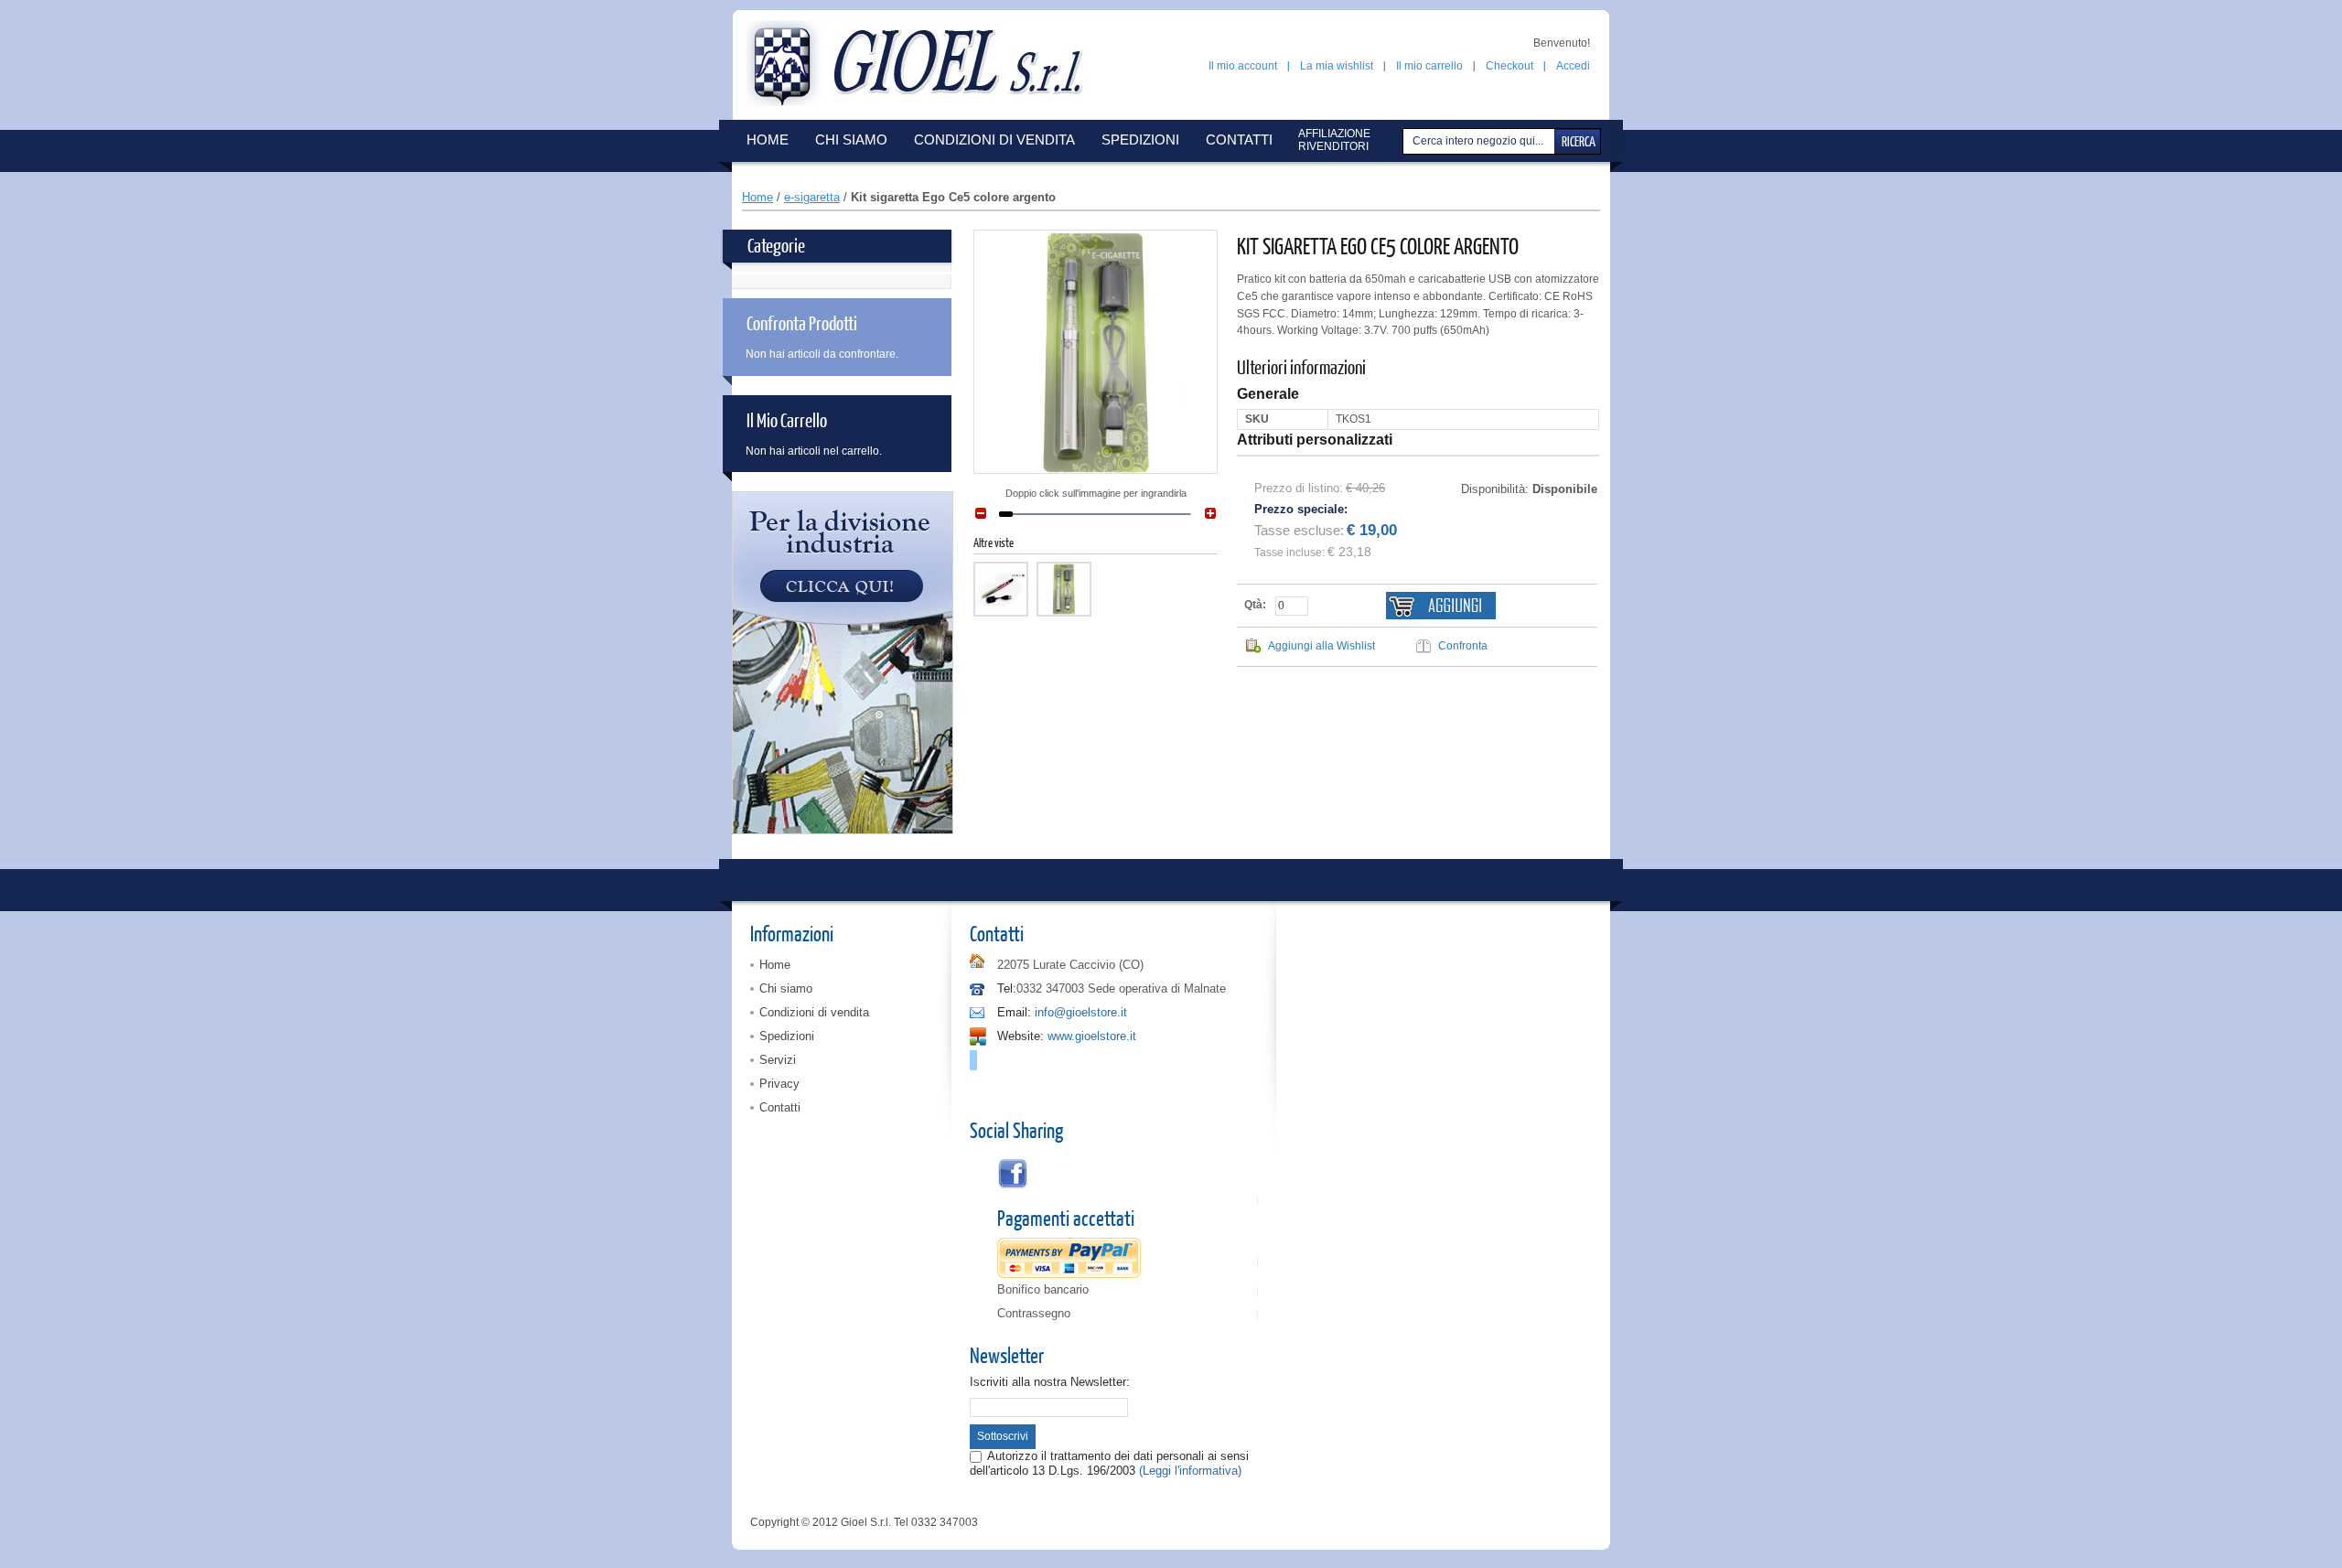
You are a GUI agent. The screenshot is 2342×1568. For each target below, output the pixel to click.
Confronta (1463, 646)
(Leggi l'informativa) (1190, 1471)
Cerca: (1405, 141)
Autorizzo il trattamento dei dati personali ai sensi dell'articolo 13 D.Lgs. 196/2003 (1109, 1463)
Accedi (1573, 66)
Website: (1021, 1036)
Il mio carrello (1429, 66)
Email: (1014, 1012)
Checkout (1509, 66)
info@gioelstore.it (1081, 1012)
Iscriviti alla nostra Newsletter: (1050, 1382)
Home (757, 197)
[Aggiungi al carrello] (1441, 606)
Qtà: (1255, 605)
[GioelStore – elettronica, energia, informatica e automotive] (923, 63)
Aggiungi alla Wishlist (1321, 646)
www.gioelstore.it (1092, 1036)
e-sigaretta (812, 197)
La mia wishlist (1337, 66)
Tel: (1007, 988)
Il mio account (1243, 66)
